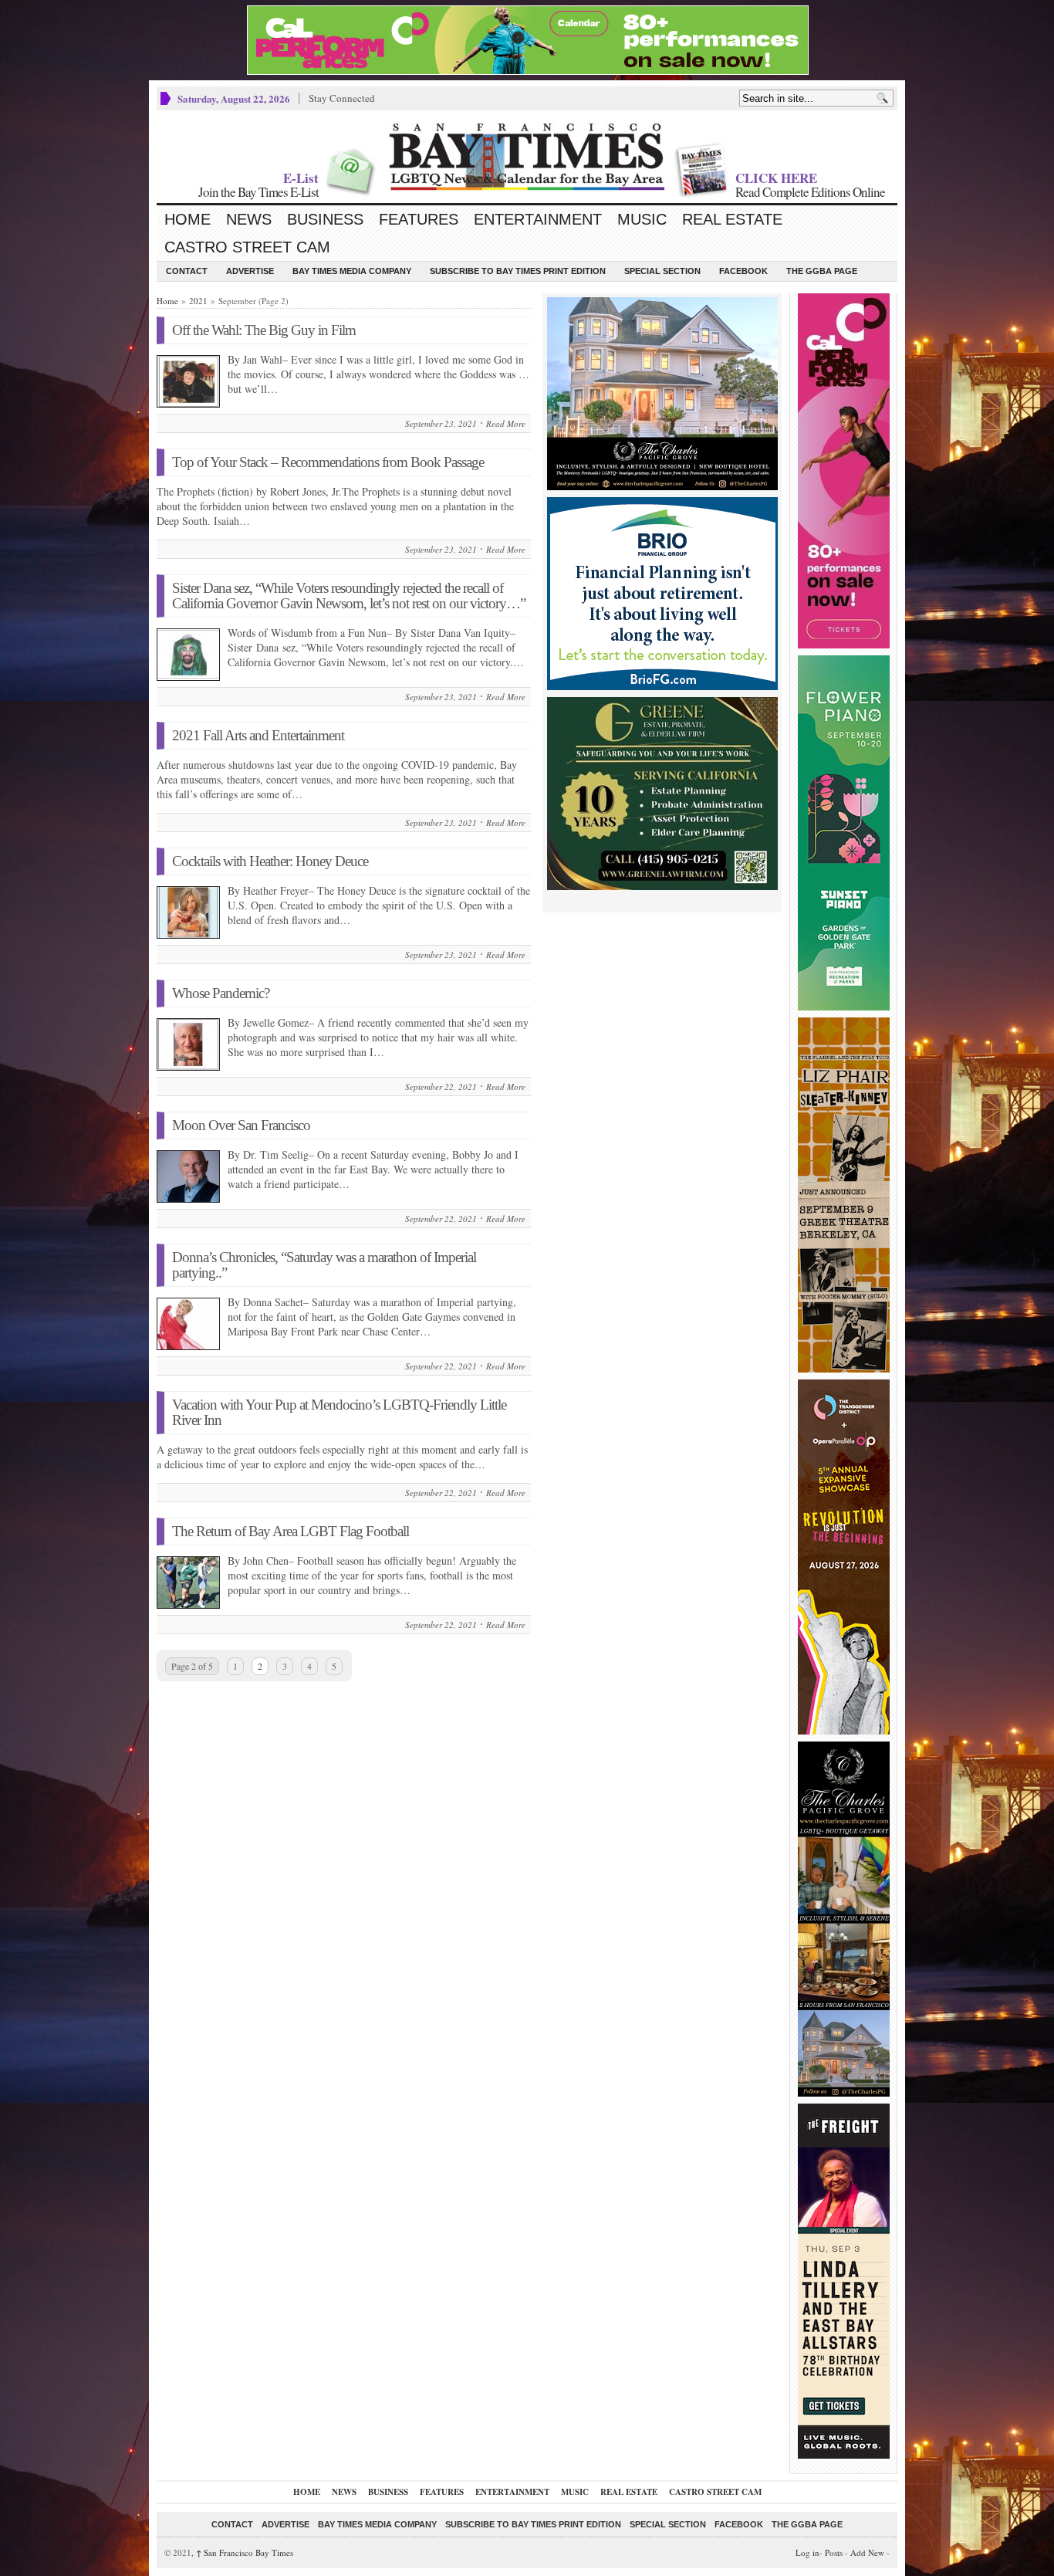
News (249, 219)
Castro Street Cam (247, 247)
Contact (187, 271)
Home (187, 219)
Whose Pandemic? (221, 993)
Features (419, 219)
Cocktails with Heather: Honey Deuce (270, 861)
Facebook (743, 271)
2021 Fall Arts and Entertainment (258, 735)
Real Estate (732, 219)
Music (642, 219)
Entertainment (538, 219)
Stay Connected (342, 98)
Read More (506, 423)
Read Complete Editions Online (810, 192)
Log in (807, 2552)
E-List (301, 178)
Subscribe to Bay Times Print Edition (518, 271)
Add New (867, 2552)
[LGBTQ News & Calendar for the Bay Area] (527, 157)
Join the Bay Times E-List (258, 192)
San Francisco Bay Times (245, 2552)
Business (325, 219)
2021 (198, 301)
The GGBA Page (822, 271)
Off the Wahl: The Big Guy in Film (264, 330)
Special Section (662, 271)
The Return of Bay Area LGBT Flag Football (291, 1531)
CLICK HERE (776, 178)
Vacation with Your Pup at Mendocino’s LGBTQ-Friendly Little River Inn (339, 1412)
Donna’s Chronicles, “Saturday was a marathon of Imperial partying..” (324, 1265)
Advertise (250, 271)
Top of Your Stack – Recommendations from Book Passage (328, 462)
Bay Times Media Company (352, 271)
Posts (834, 2552)
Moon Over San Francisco (241, 1125)
